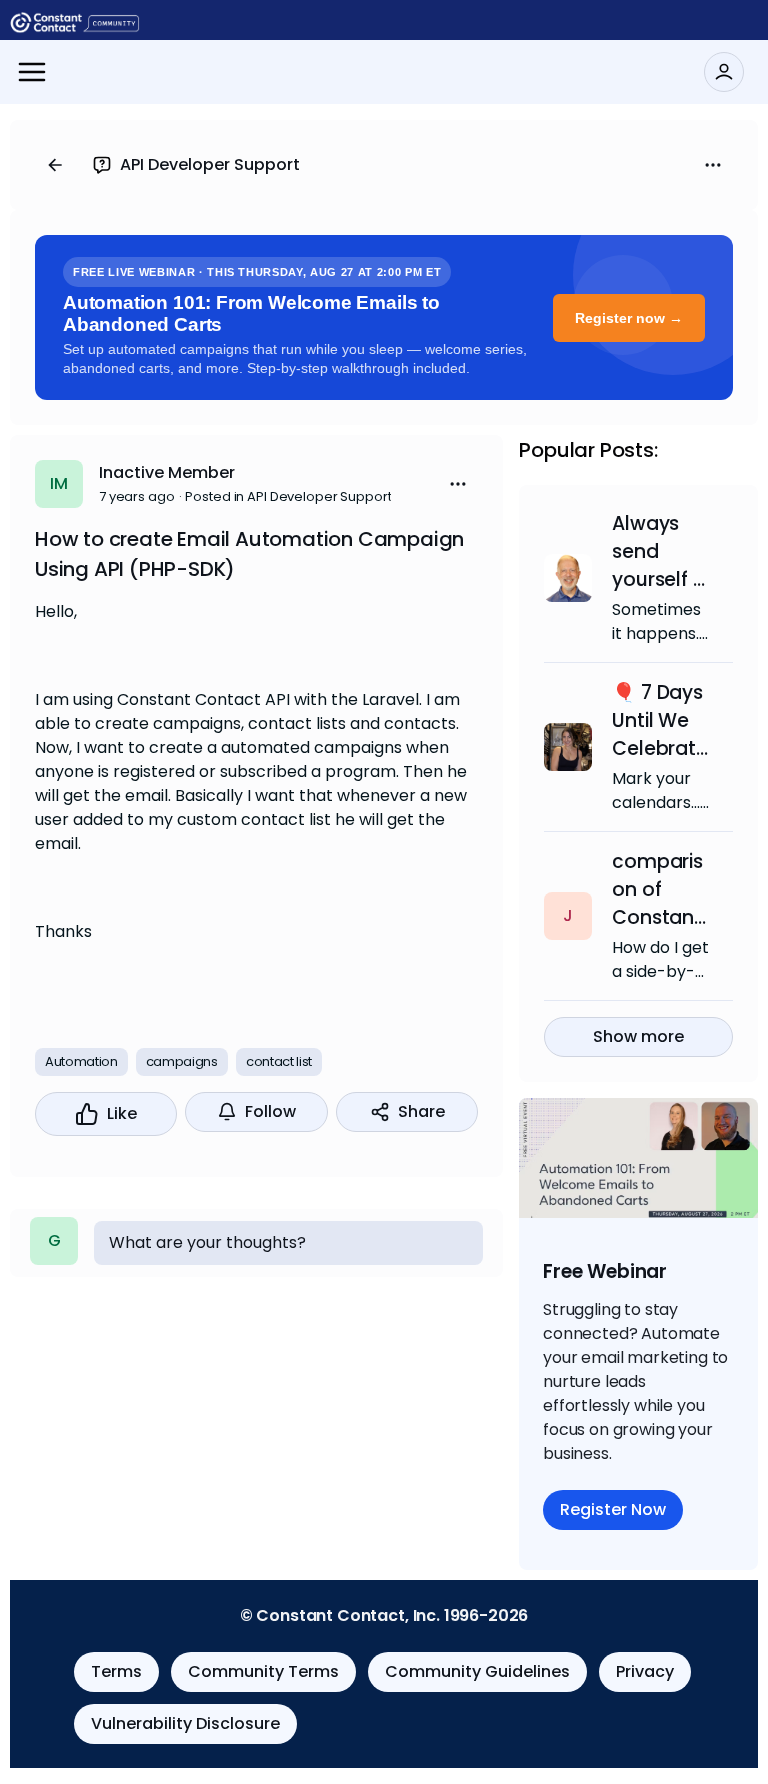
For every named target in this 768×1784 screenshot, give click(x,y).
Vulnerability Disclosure (185, 1723)
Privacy (645, 1671)
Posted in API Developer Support (288, 496)
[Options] (713, 165)
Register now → (629, 318)
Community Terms (263, 1671)
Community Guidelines (477, 1671)
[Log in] (724, 72)
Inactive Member (167, 472)
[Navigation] (32, 72)
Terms (116, 1671)
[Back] (55, 165)
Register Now (613, 1509)
